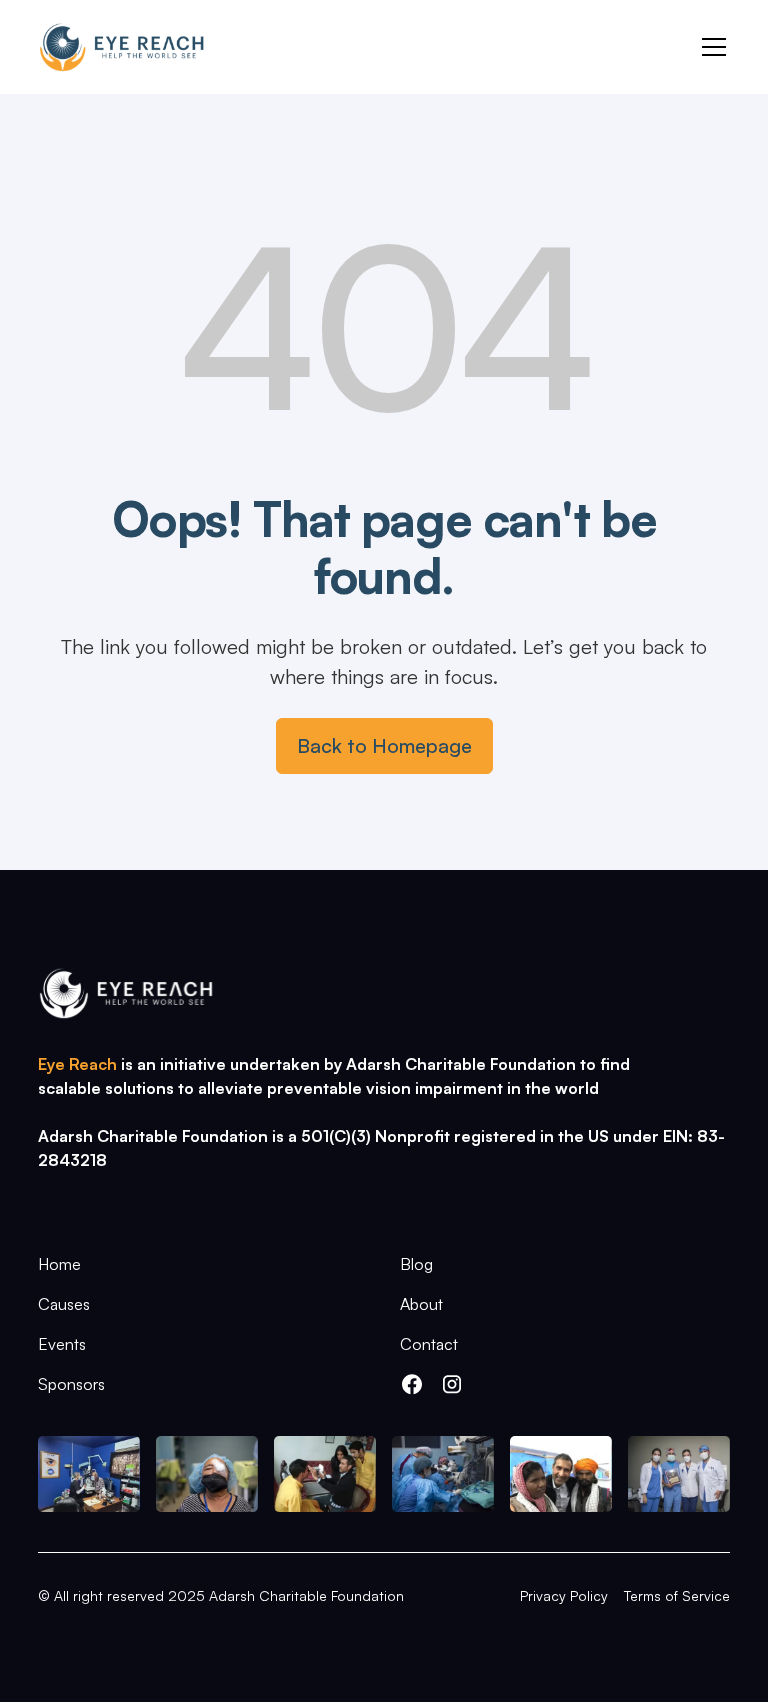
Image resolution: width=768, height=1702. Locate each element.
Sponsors (71, 1384)
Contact (429, 1344)
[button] (710, 47)
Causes (64, 1304)
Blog (416, 1264)
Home (59, 1264)
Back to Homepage (384, 745)
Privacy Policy (564, 1595)
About (421, 1304)
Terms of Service (677, 1595)
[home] (121, 46)
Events (62, 1344)
